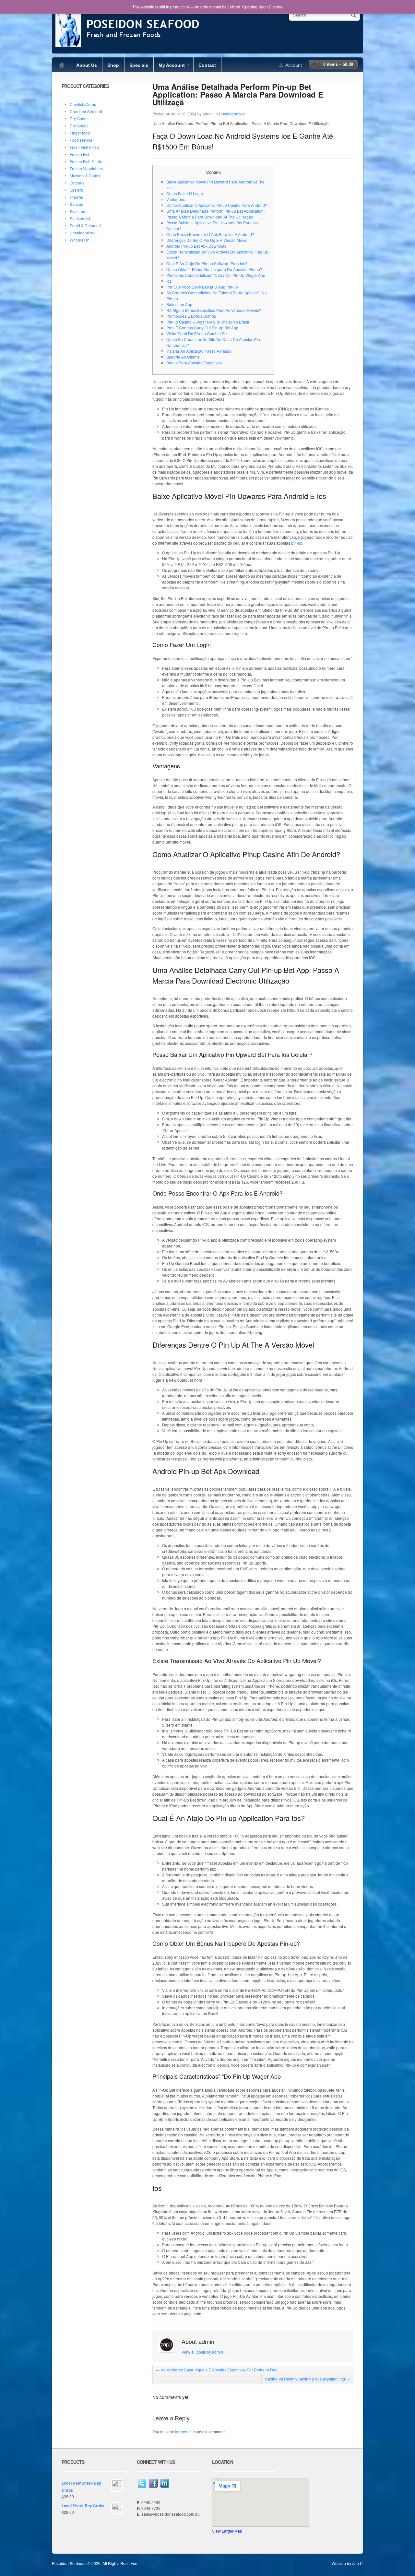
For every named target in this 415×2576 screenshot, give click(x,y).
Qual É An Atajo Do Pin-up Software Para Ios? (207, 263)
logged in (183, 2432)
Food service (81, 140)
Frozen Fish (80, 154)
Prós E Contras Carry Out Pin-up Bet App (202, 328)
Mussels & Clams (85, 176)
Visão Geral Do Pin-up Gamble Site (197, 333)
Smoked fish (81, 218)
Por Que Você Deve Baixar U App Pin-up (202, 287)
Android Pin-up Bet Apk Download (196, 246)
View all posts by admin (205, 2352)
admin (208, 114)
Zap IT (358, 2563)
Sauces (76, 204)
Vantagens (176, 199)
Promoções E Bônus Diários (191, 316)
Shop (113, 65)
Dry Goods (79, 118)
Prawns (76, 197)
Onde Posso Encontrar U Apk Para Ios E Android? (210, 234)
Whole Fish (80, 240)
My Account (169, 67)
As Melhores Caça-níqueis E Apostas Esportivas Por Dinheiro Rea (217, 2370)
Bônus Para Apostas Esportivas (194, 363)
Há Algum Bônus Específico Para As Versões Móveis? (214, 310)
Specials (139, 65)
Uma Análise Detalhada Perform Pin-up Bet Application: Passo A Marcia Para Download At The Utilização (215, 214)
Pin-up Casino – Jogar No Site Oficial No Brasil (208, 322)
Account (294, 65)
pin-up (297, 543)
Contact (207, 65)
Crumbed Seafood (86, 111)
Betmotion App (179, 304)
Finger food (80, 133)
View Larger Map (227, 2531)
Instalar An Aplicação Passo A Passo (199, 351)
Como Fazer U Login (185, 193)
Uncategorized (232, 114)
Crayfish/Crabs (83, 104)
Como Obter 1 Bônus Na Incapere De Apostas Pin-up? (214, 269)
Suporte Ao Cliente (183, 357)
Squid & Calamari (85, 225)
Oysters (76, 190)
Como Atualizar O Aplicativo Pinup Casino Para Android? (217, 205)
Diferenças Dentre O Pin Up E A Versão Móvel (207, 240)
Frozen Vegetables (86, 168)
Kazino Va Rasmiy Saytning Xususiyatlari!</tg (308, 2379)
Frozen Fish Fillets (86, 161)
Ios (169, 281)
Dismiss (276, 7)
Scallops (77, 211)
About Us (87, 65)
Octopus (77, 183)
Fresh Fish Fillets (85, 147)
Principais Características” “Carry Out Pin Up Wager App (216, 275)
